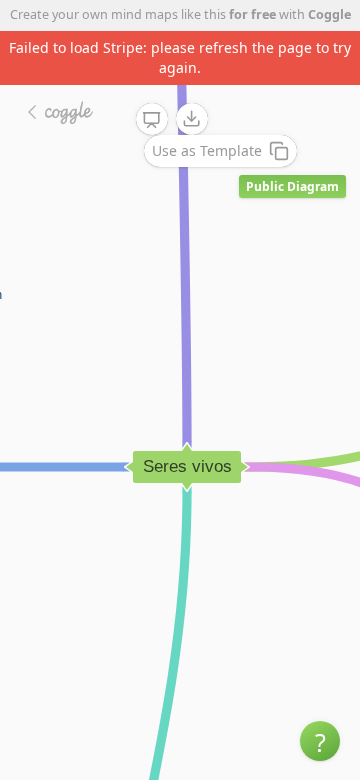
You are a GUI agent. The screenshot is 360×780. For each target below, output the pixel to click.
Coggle (329, 14)
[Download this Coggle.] (192, 119)
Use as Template (207, 150)
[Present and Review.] (152, 120)
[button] (320, 741)
